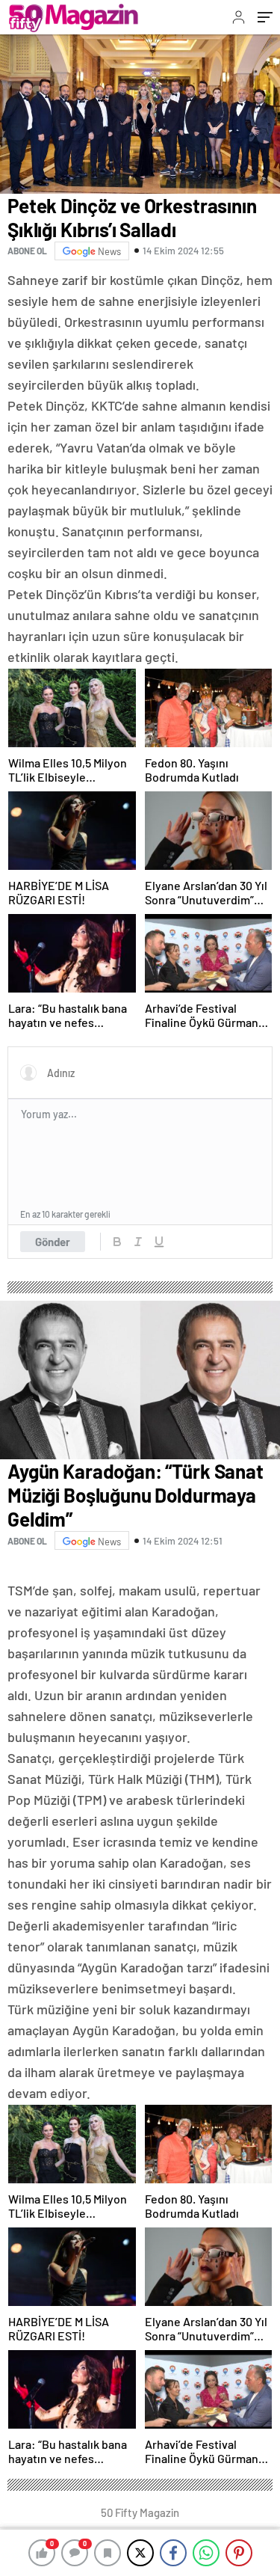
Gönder (53, 1242)
